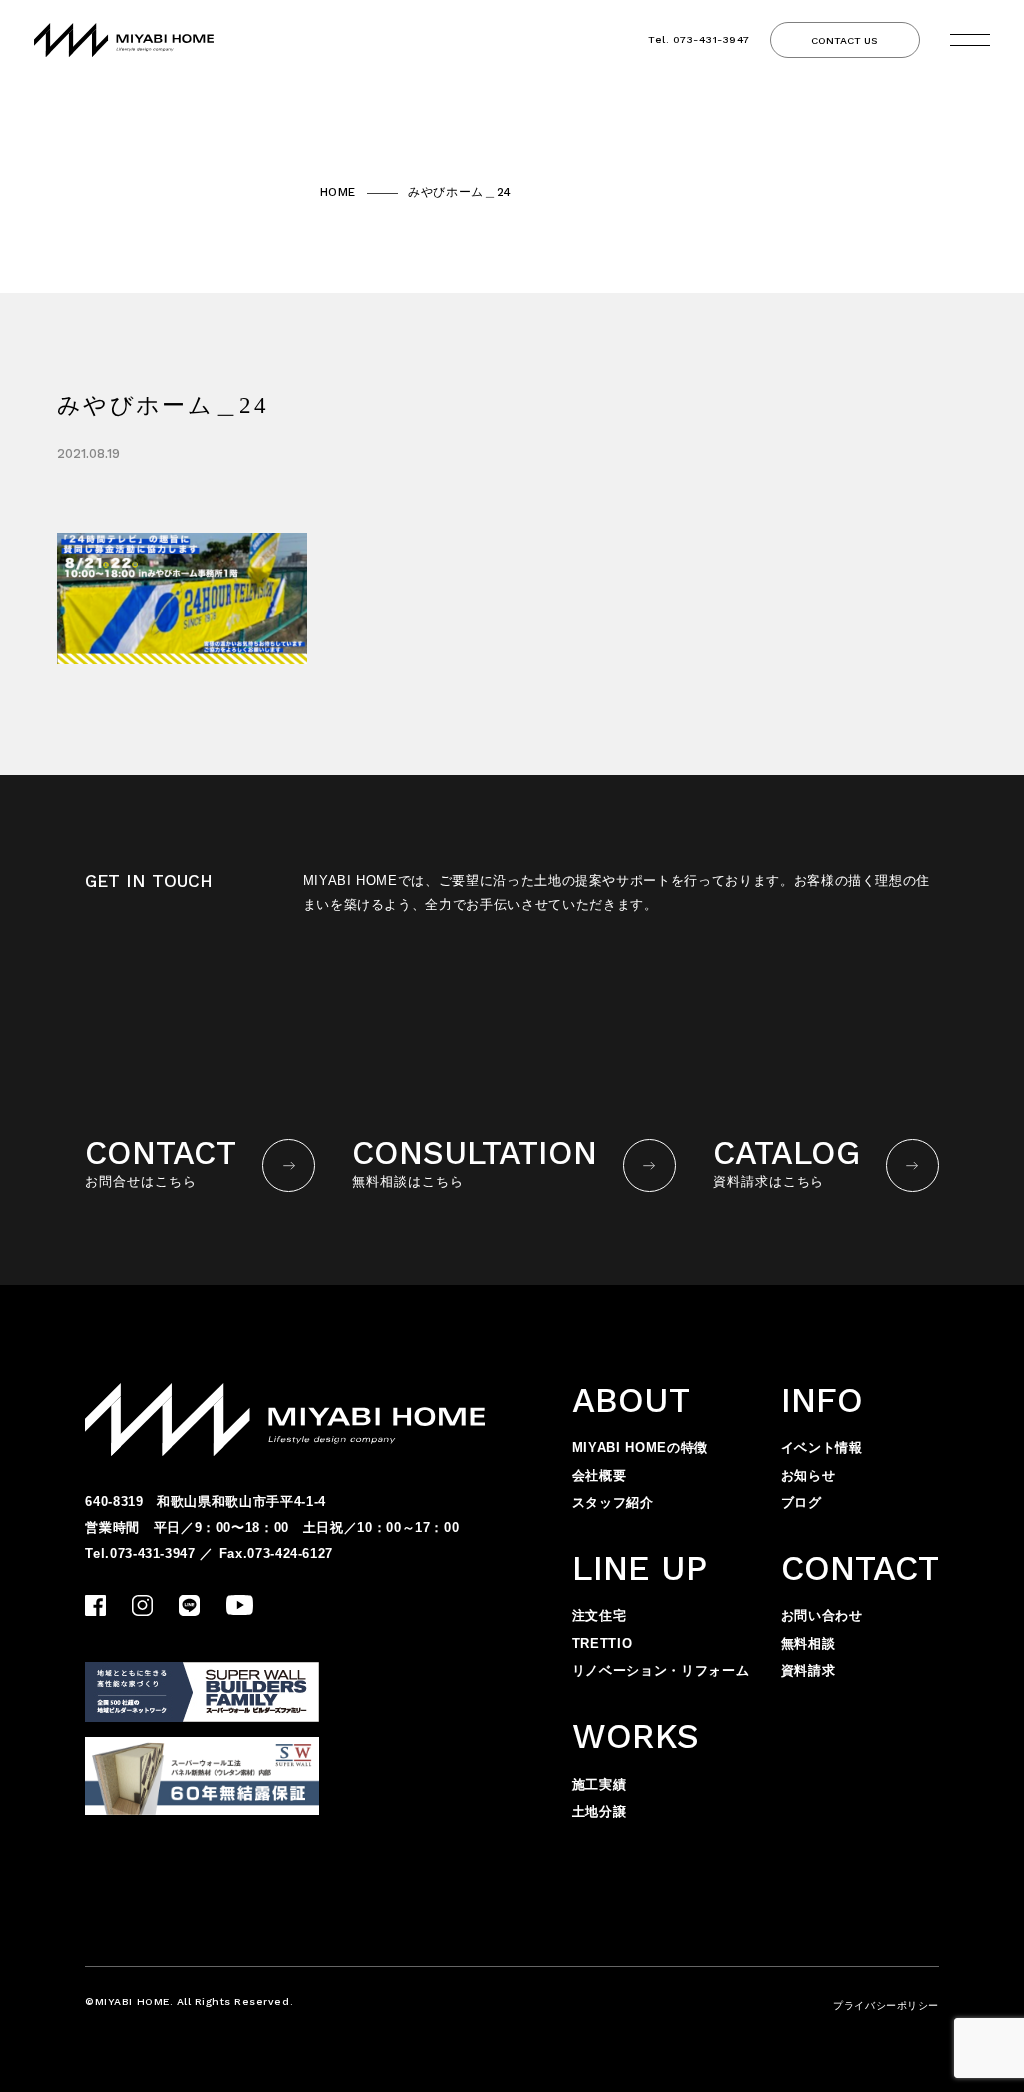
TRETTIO (602, 1643)
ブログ (801, 1502)
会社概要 (599, 1475)
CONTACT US (844, 40)
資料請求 (808, 1670)
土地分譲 (599, 1811)
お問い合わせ (822, 1615)
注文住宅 (599, 1615)
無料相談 (808, 1643)
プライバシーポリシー (885, 2005)
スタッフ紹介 (613, 1502)
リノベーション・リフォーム (660, 1670)
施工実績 (599, 1784)
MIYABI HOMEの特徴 (640, 1447)
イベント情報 (822, 1447)
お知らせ (808, 1475)
